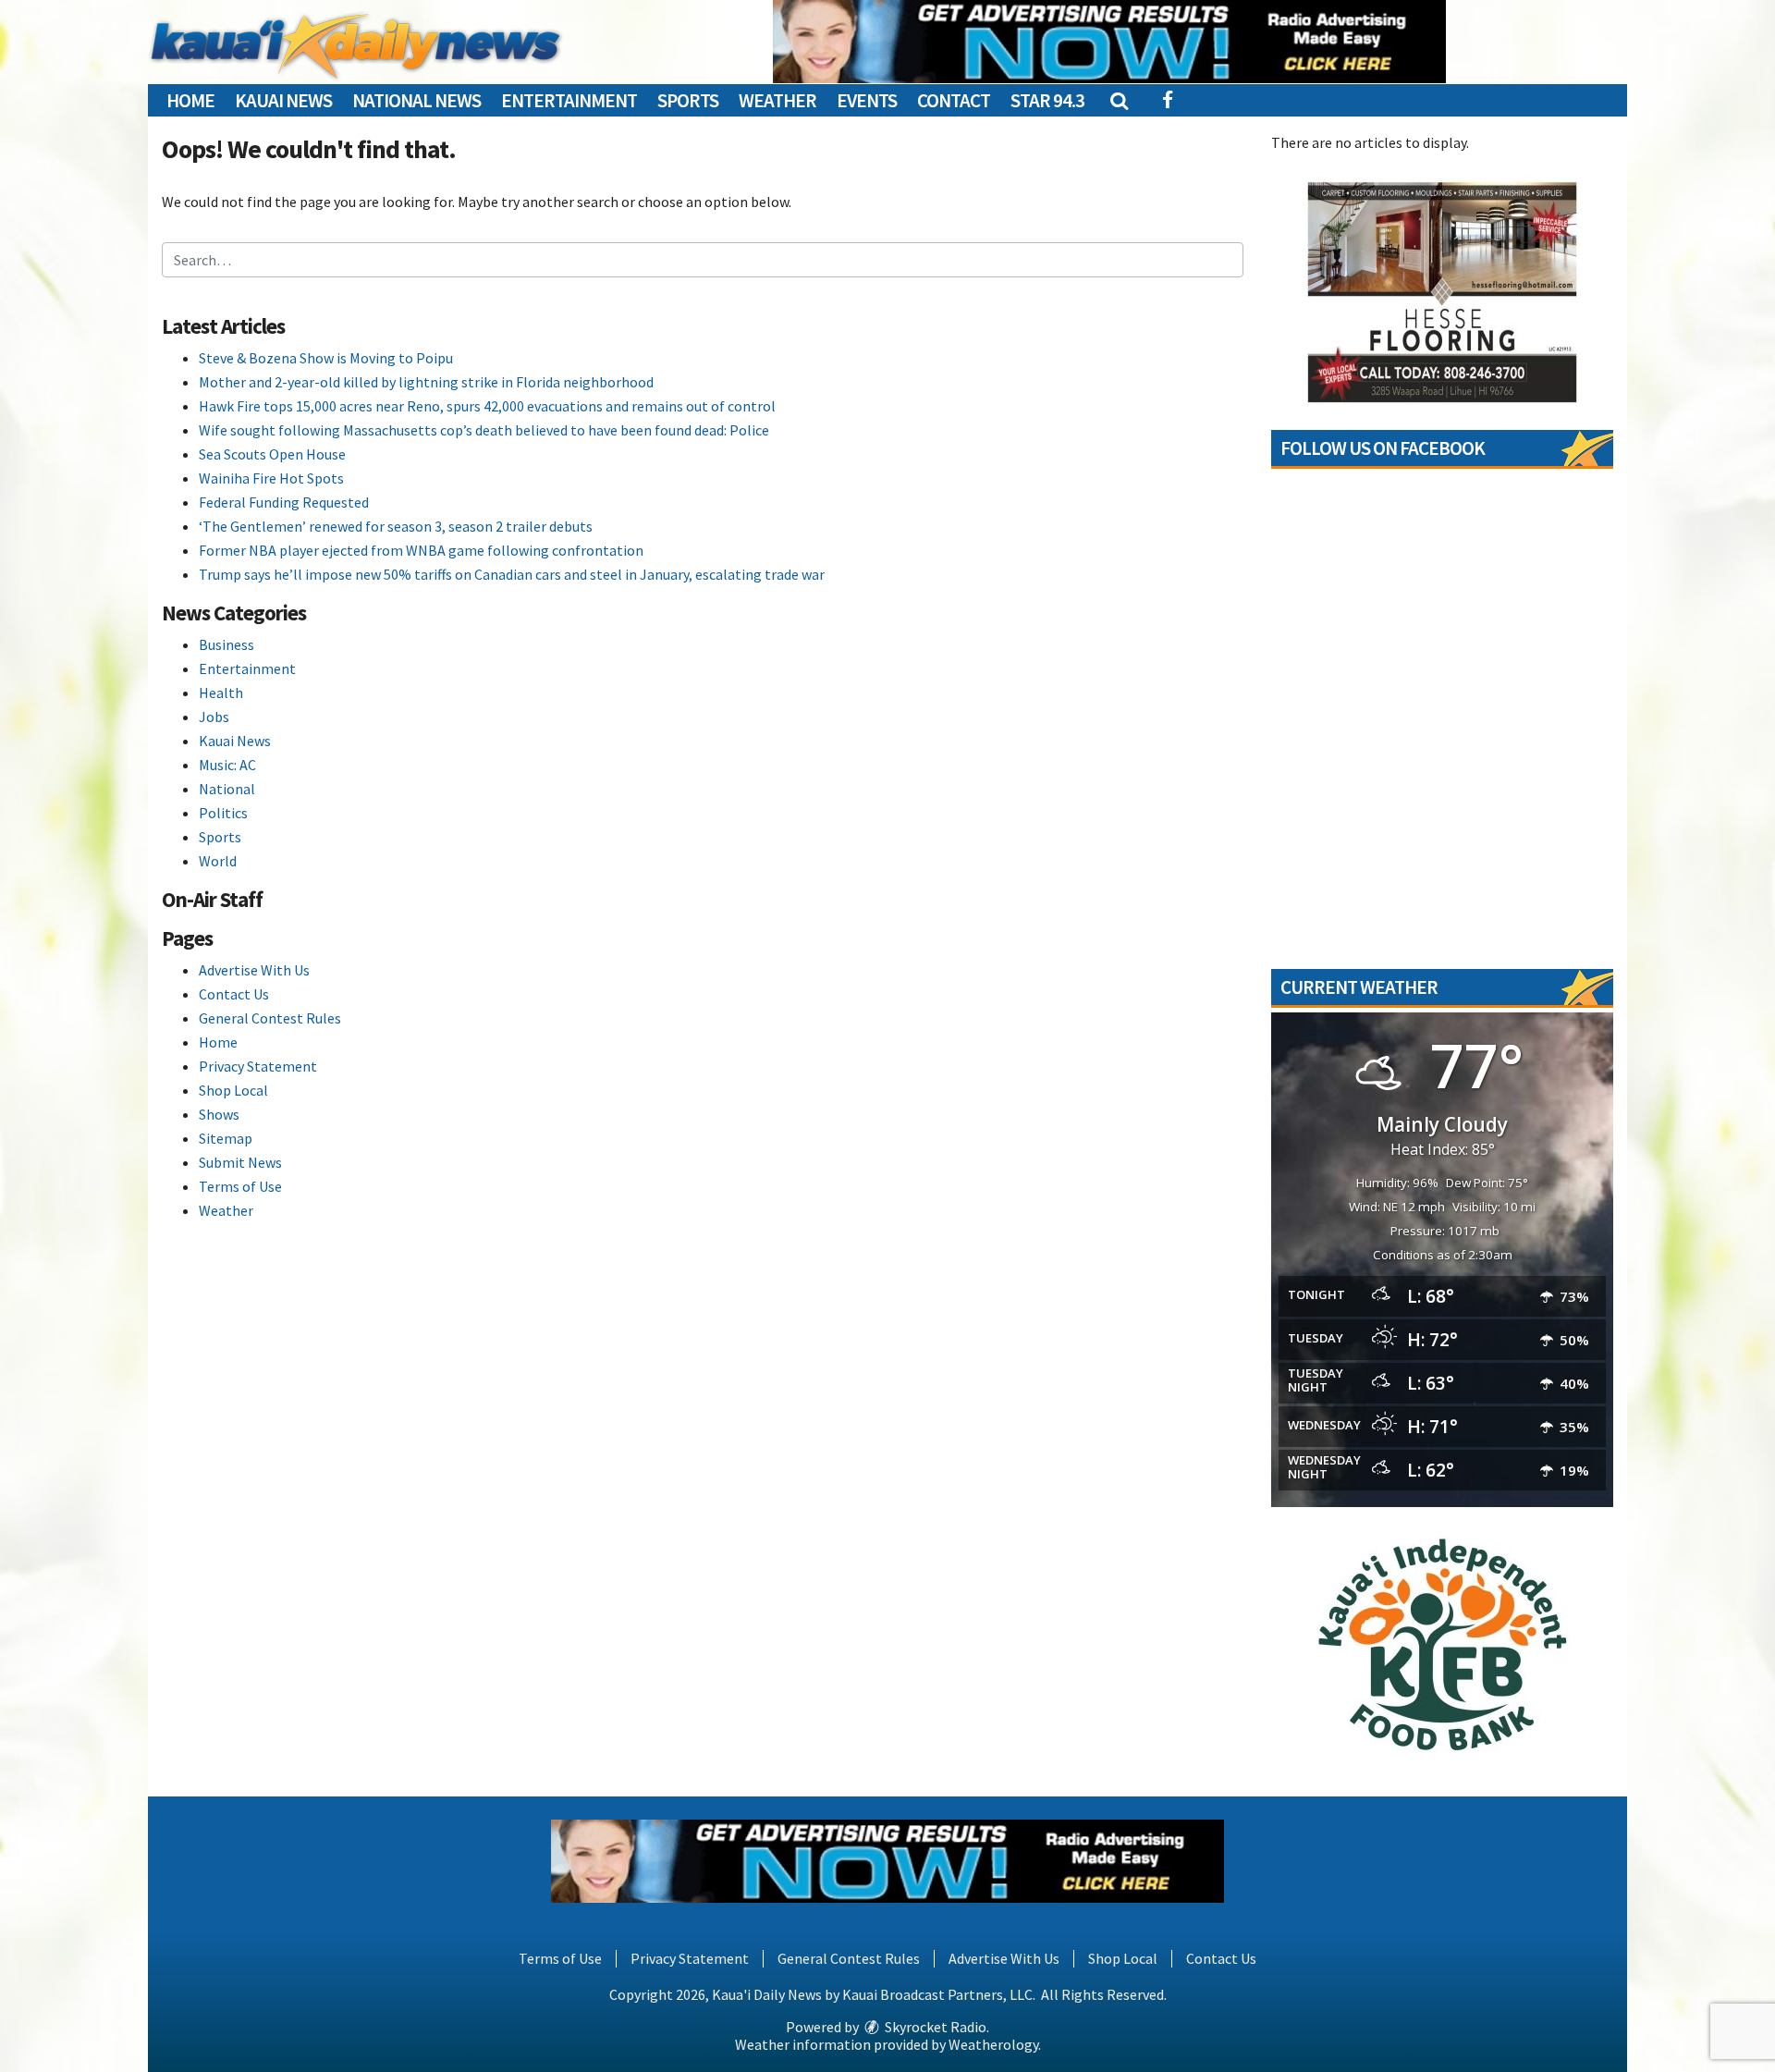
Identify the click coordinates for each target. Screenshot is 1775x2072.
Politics (223, 813)
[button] (1118, 100)
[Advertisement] (1109, 42)
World (218, 861)
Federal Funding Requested (284, 502)
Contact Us (234, 994)
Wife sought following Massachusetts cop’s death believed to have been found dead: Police (484, 430)
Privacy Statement (258, 1066)
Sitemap (226, 1138)
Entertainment (569, 100)
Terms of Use (240, 1186)
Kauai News (283, 100)
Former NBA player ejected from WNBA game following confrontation (421, 550)
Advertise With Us (254, 970)
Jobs (214, 717)
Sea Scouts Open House (272, 454)
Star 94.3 (1047, 100)
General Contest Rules (270, 1018)
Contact (954, 100)
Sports (688, 100)
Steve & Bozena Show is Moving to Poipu (326, 358)
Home (190, 100)
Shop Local (233, 1090)
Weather (777, 100)
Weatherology (993, 2044)
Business (226, 644)
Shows (219, 1114)
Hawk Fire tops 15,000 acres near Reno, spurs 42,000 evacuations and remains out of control (487, 406)
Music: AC (227, 765)
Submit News (240, 1162)
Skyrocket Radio (934, 2027)
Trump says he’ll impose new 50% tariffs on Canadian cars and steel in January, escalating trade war (512, 574)
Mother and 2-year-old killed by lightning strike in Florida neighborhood (426, 382)
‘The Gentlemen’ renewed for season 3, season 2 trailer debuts (396, 526)
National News (416, 100)
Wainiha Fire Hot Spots (271, 478)
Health (221, 693)
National (227, 789)
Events (867, 100)
